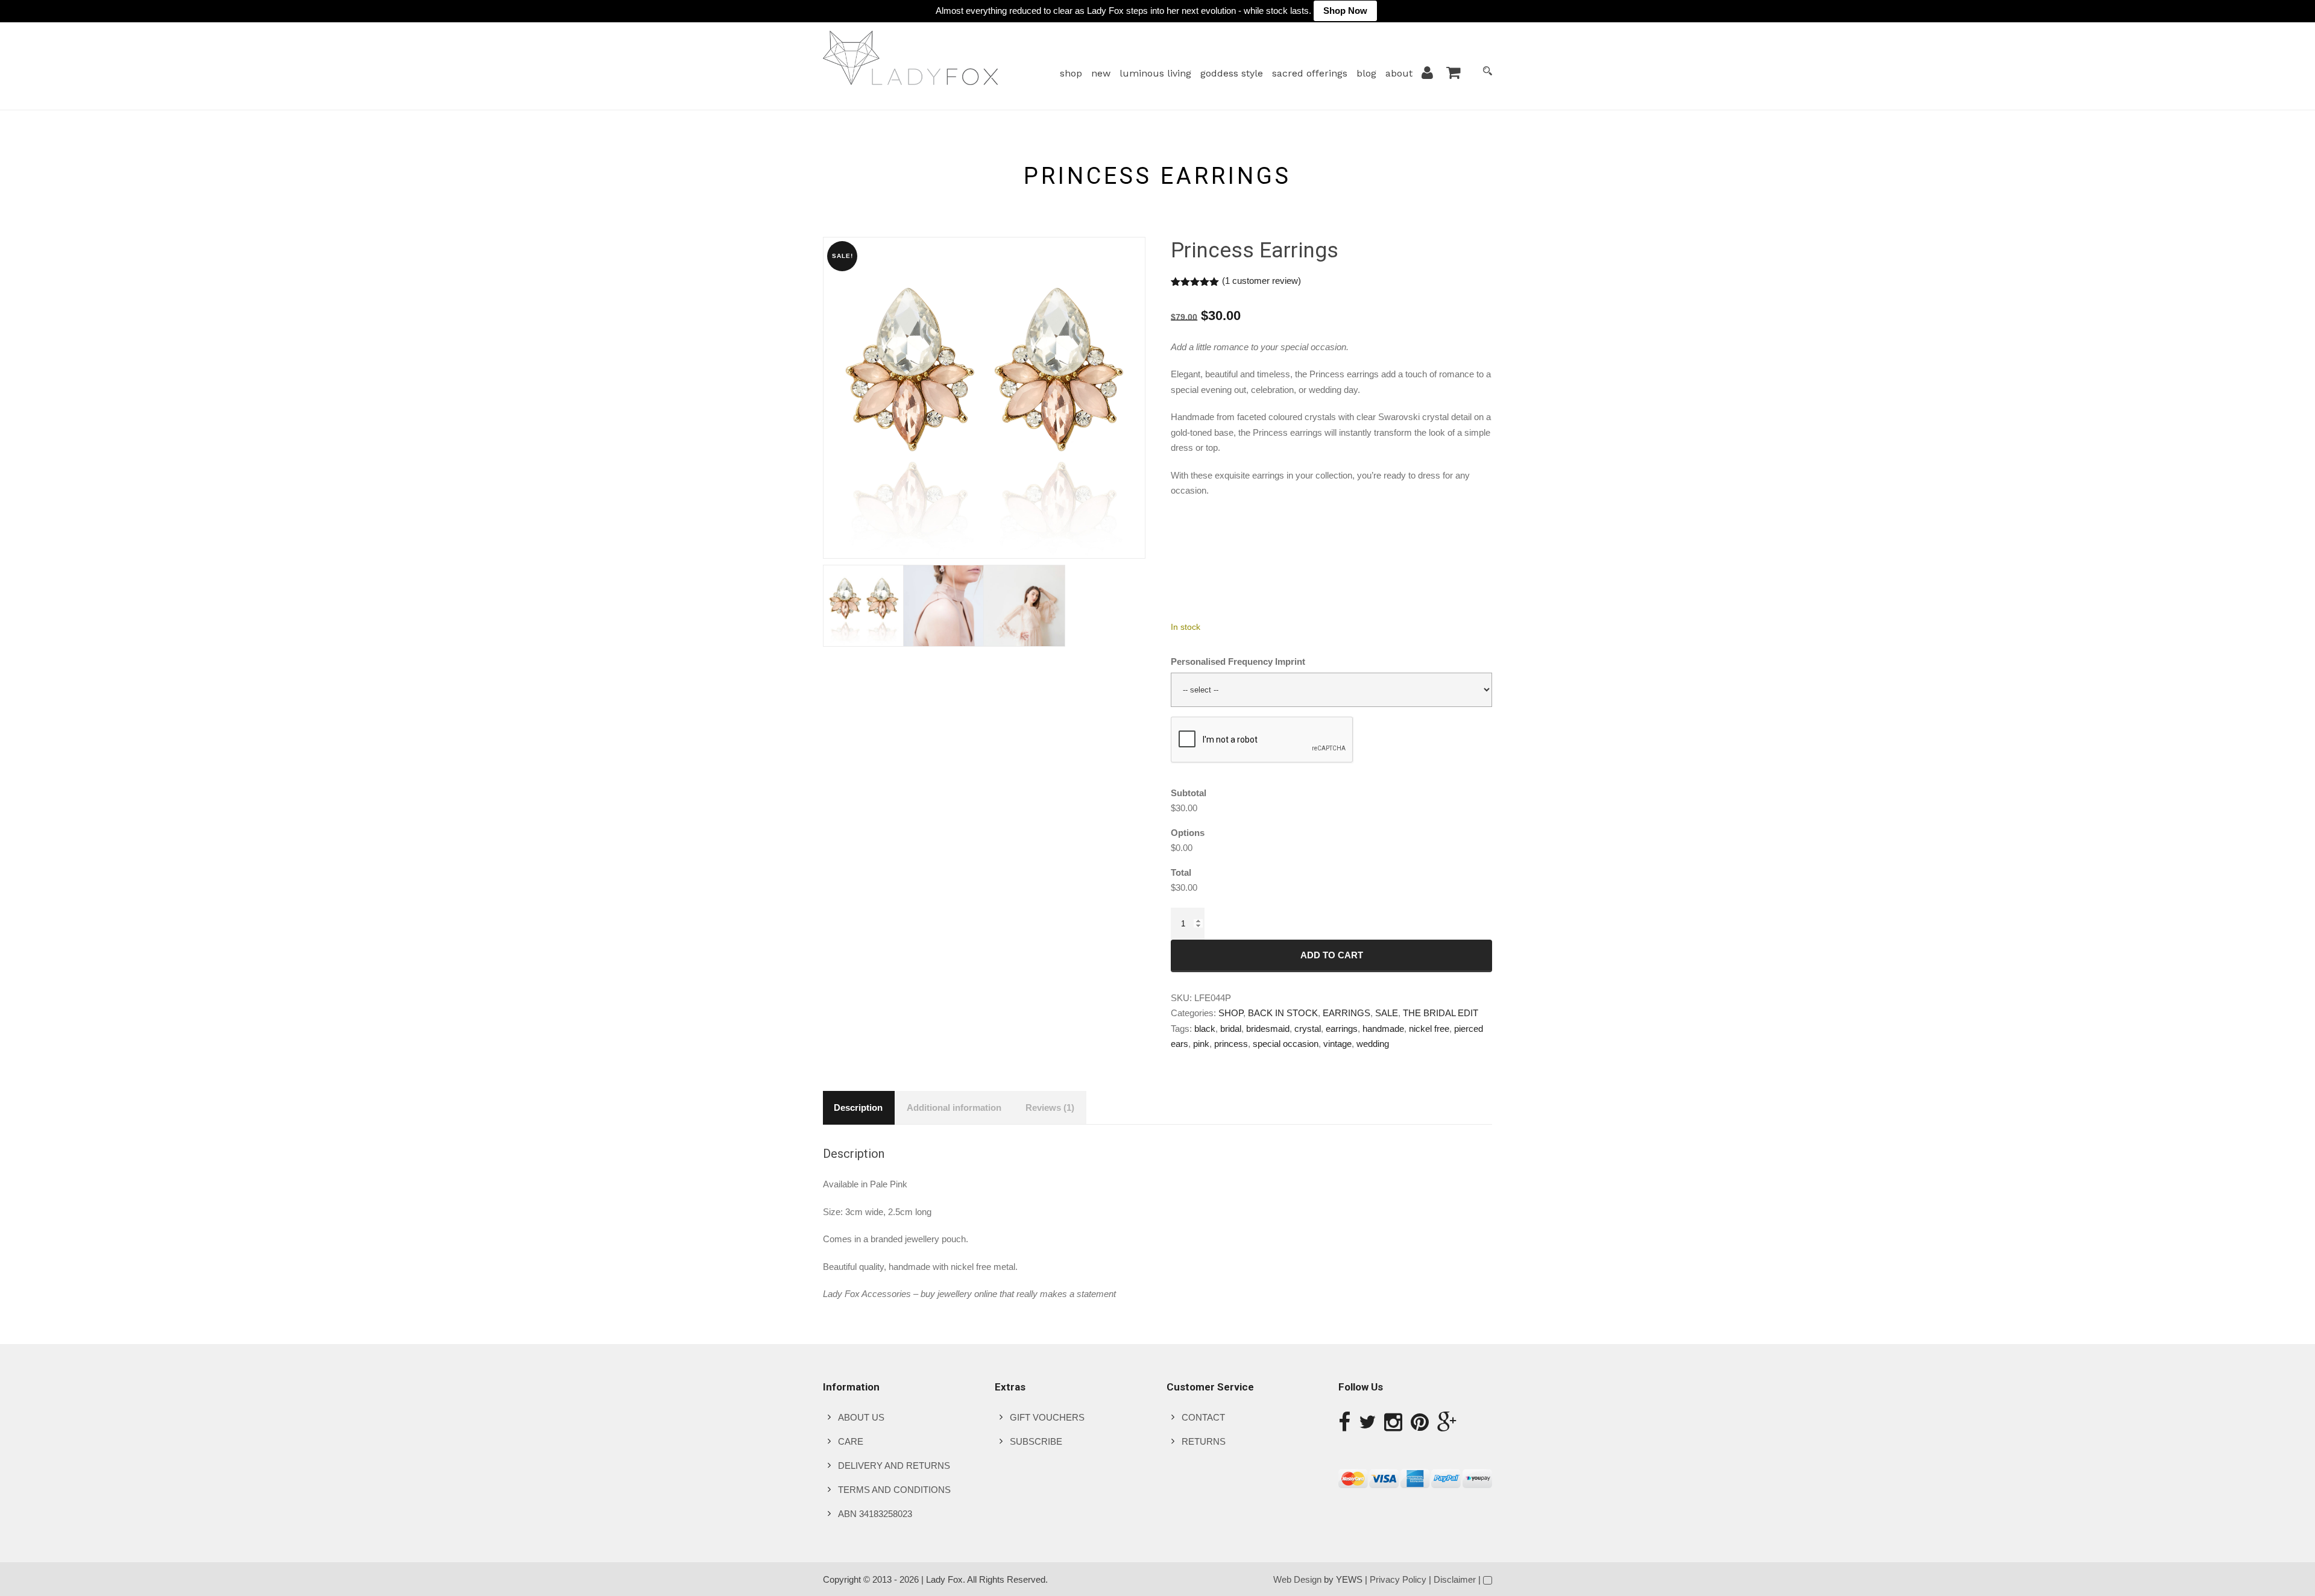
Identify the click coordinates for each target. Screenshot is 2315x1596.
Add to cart (1332, 955)
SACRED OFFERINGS (1310, 73)
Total (1181, 872)
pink (1201, 1044)
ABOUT (1399, 73)
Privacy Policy (1398, 1579)
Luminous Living (1155, 73)
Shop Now (1345, 11)
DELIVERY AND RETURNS (894, 1466)
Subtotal (1189, 793)
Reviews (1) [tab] (1050, 1107)
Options (1188, 833)
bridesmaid (1268, 1029)
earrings (1342, 1029)
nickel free (1429, 1029)
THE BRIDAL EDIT (1441, 1013)
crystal (1308, 1029)
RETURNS (1204, 1441)
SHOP (1071, 73)
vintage (1337, 1044)
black (1205, 1029)
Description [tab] (858, 1107)
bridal (1231, 1029)
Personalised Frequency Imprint (1238, 661)
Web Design (1297, 1579)
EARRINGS (1346, 1013)
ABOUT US (861, 1417)
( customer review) (1261, 281)
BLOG (1366, 73)
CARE (851, 1441)
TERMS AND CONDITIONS (894, 1490)
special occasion (1286, 1044)
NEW (1101, 73)
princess (1231, 1044)
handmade (1383, 1029)
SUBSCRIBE (1036, 1441)
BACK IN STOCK (1283, 1013)
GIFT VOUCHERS (1047, 1417)
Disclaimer (1455, 1579)
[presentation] (1262, 740)
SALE (1387, 1013)
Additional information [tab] (954, 1107)
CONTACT (1203, 1417)
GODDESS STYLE (1232, 73)
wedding (1373, 1044)
